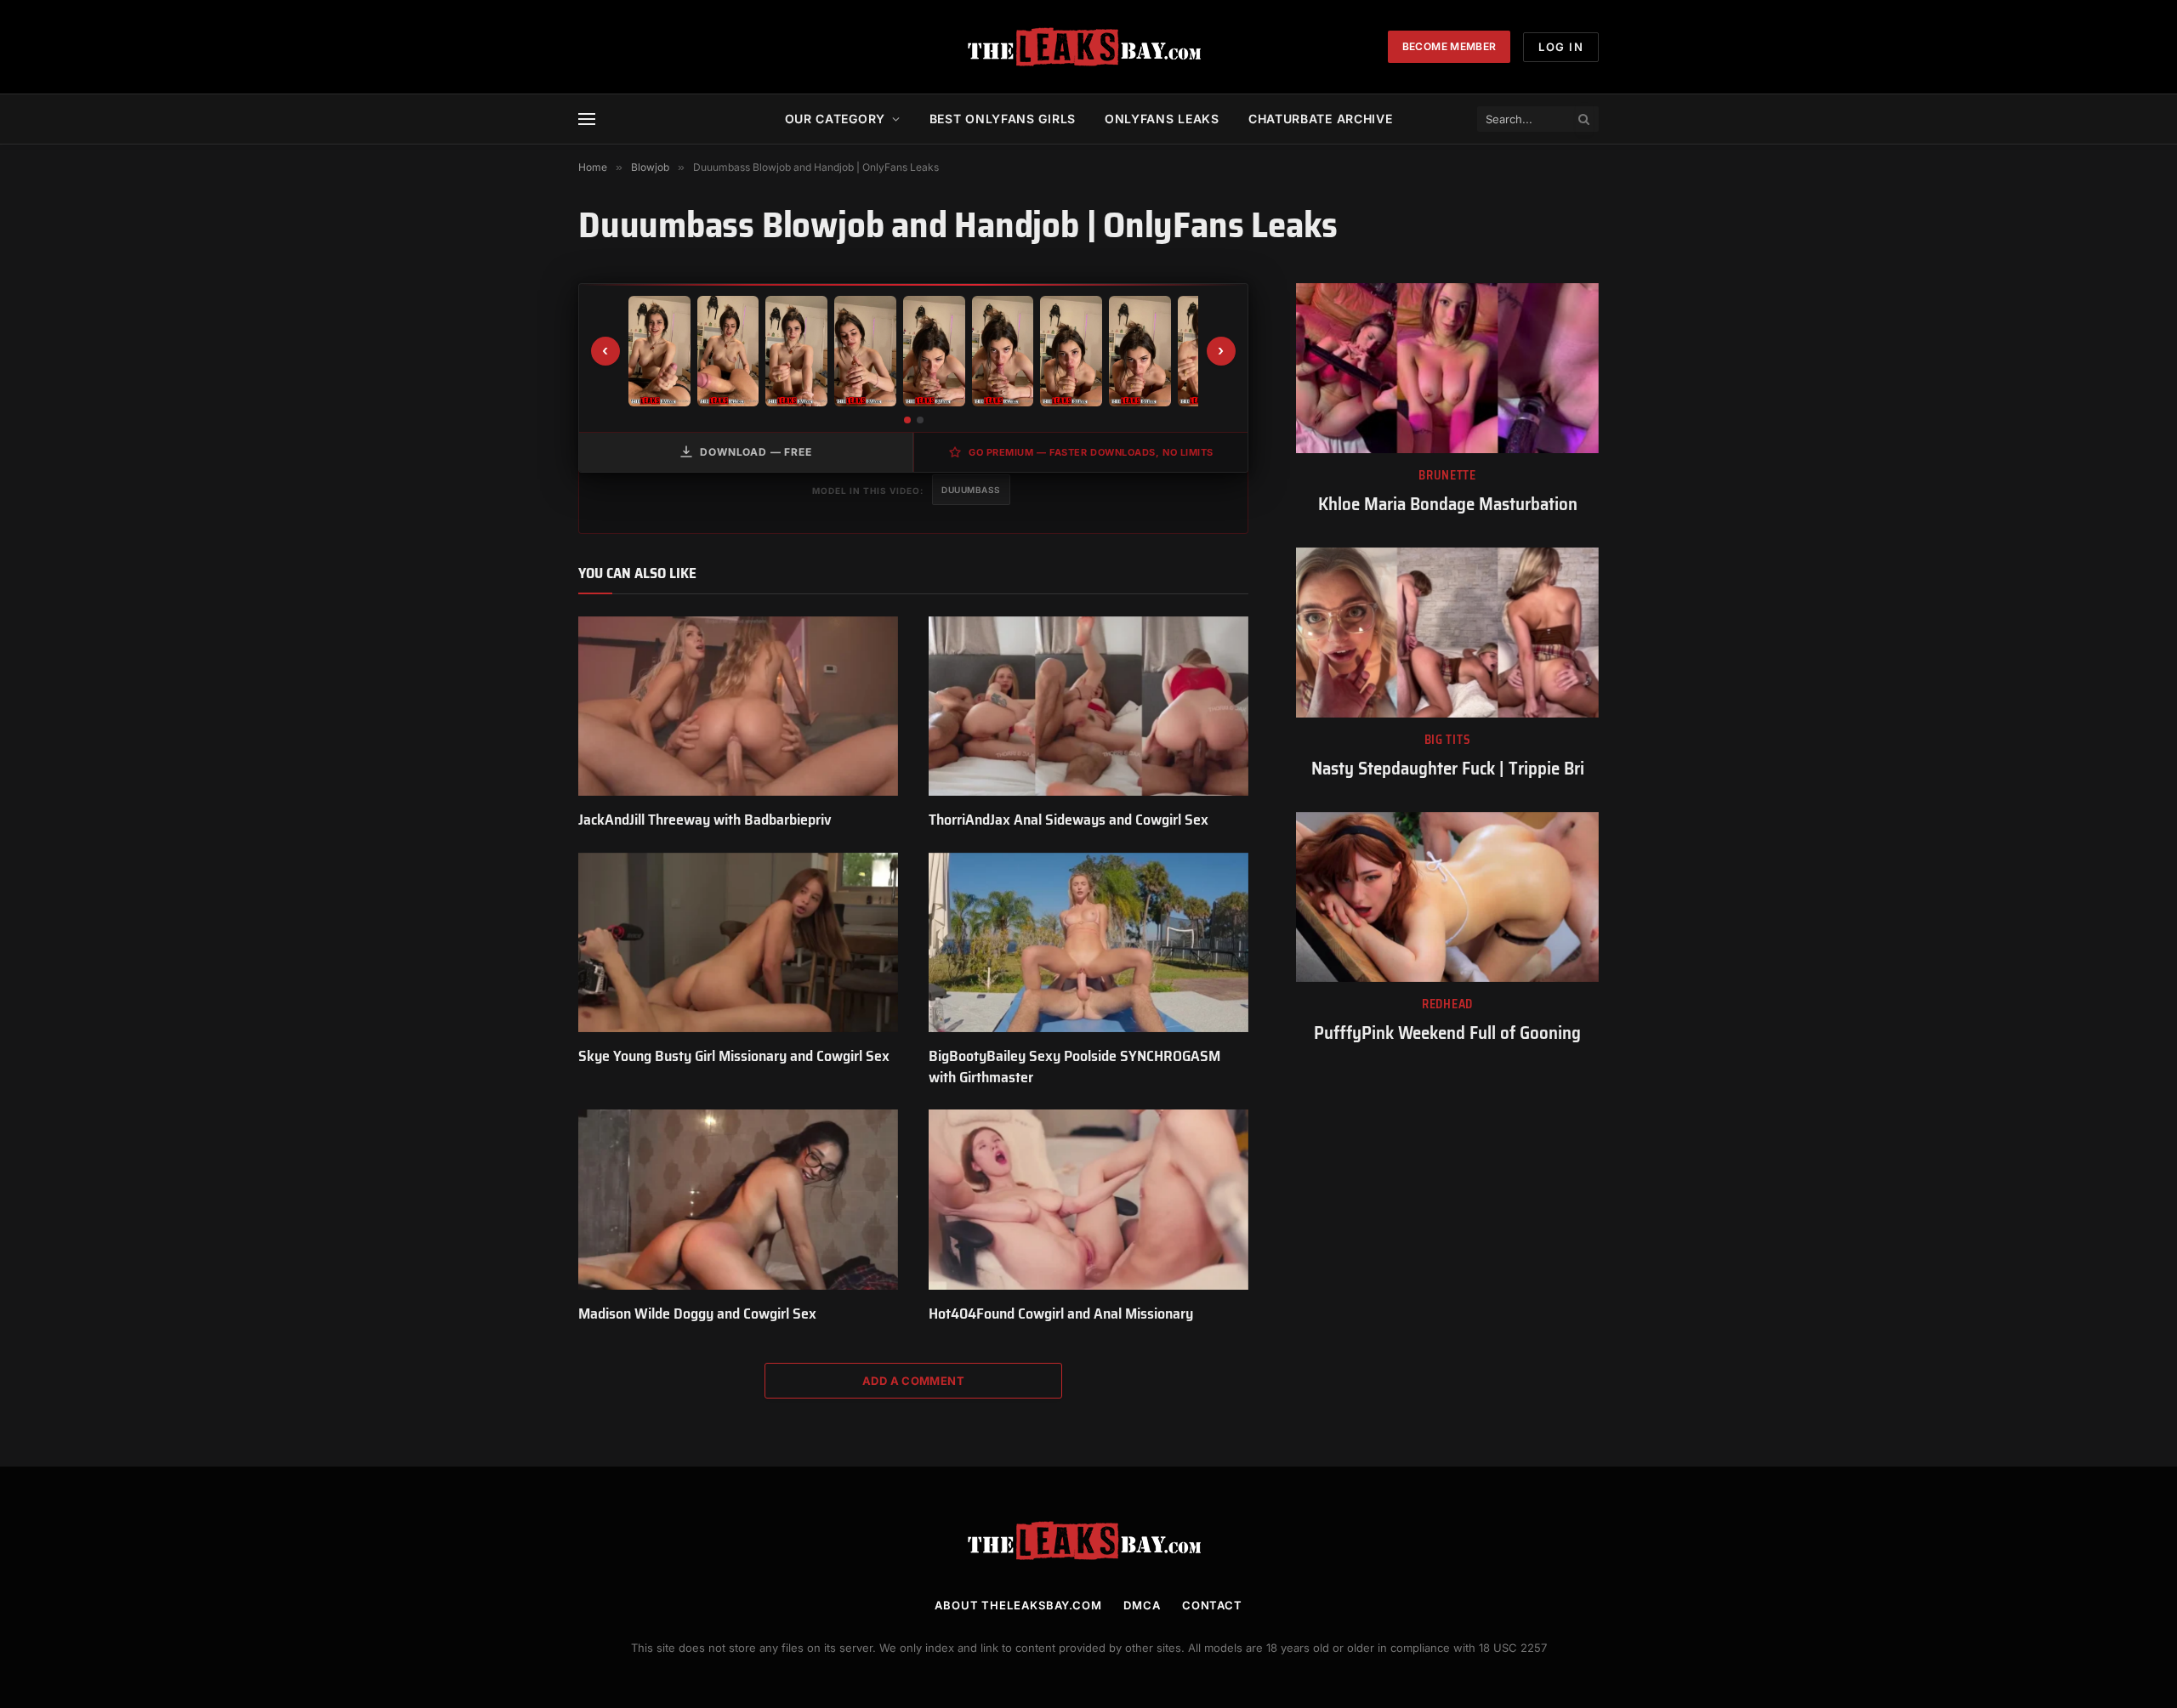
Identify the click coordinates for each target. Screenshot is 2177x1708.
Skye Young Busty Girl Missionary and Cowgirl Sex (734, 1056)
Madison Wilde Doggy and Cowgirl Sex (697, 1314)
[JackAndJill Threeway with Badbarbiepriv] (738, 706)
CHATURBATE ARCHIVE (1321, 119)
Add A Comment (913, 1381)
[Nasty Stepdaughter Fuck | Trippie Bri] (1447, 633)
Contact (1212, 1605)
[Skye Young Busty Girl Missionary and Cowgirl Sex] (738, 943)
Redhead (1447, 1004)
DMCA (1142, 1605)
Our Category (835, 119)
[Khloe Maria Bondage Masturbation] (1447, 368)
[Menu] (587, 119)
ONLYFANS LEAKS (1162, 119)
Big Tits (1448, 740)
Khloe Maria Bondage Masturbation (1448, 505)
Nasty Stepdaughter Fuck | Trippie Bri (1448, 769)
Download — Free (756, 452)
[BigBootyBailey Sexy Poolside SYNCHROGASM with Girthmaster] (1088, 943)
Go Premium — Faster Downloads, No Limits (1091, 452)
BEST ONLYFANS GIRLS (1003, 119)
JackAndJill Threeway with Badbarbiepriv (705, 820)
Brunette (1447, 476)
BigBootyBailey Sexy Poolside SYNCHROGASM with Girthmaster (1074, 1067)
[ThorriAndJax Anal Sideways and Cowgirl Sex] (1088, 706)
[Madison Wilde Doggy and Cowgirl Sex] (738, 1200)
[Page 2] (920, 420)
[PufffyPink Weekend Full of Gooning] (1447, 897)
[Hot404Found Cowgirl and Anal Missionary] (1088, 1200)
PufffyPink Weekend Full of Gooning (1447, 1033)
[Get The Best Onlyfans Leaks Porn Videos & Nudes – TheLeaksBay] (1088, 47)
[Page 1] (907, 420)
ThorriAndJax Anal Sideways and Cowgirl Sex (1069, 820)
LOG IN (1561, 47)
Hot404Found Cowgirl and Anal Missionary (1061, 1314)
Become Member (1449, 46)
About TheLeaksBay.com (1018, 1605)
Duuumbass (971, 490)
